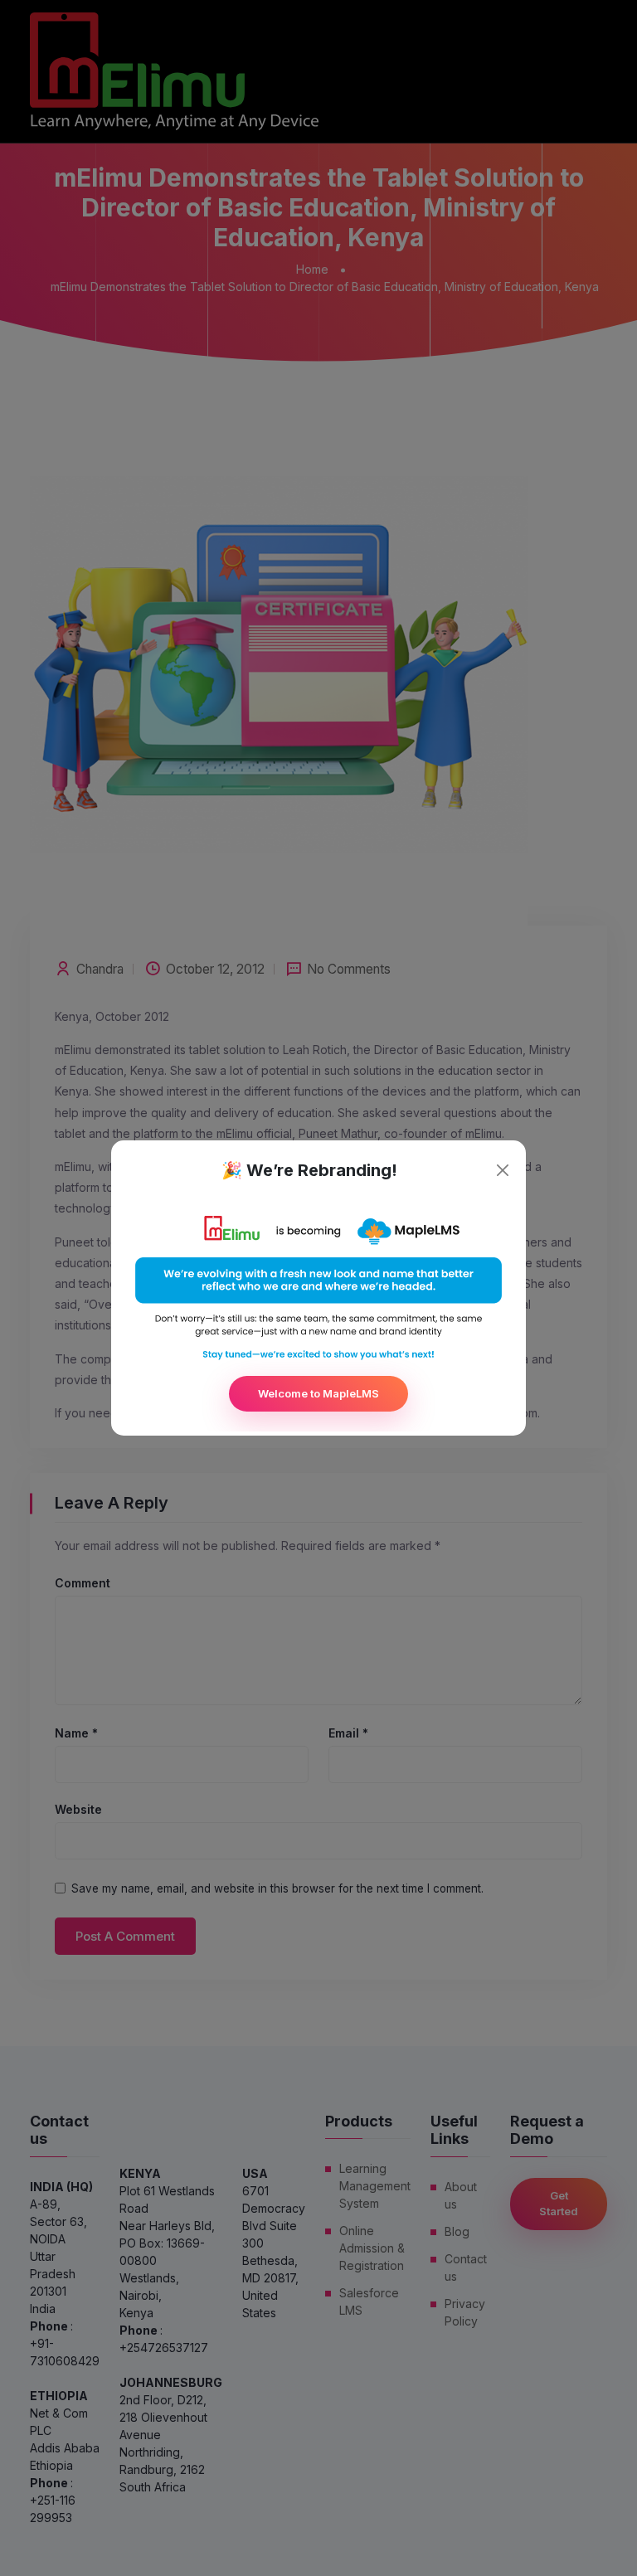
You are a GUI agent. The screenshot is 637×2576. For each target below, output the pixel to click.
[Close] (503, 1170)
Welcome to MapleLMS (318, 1393)
